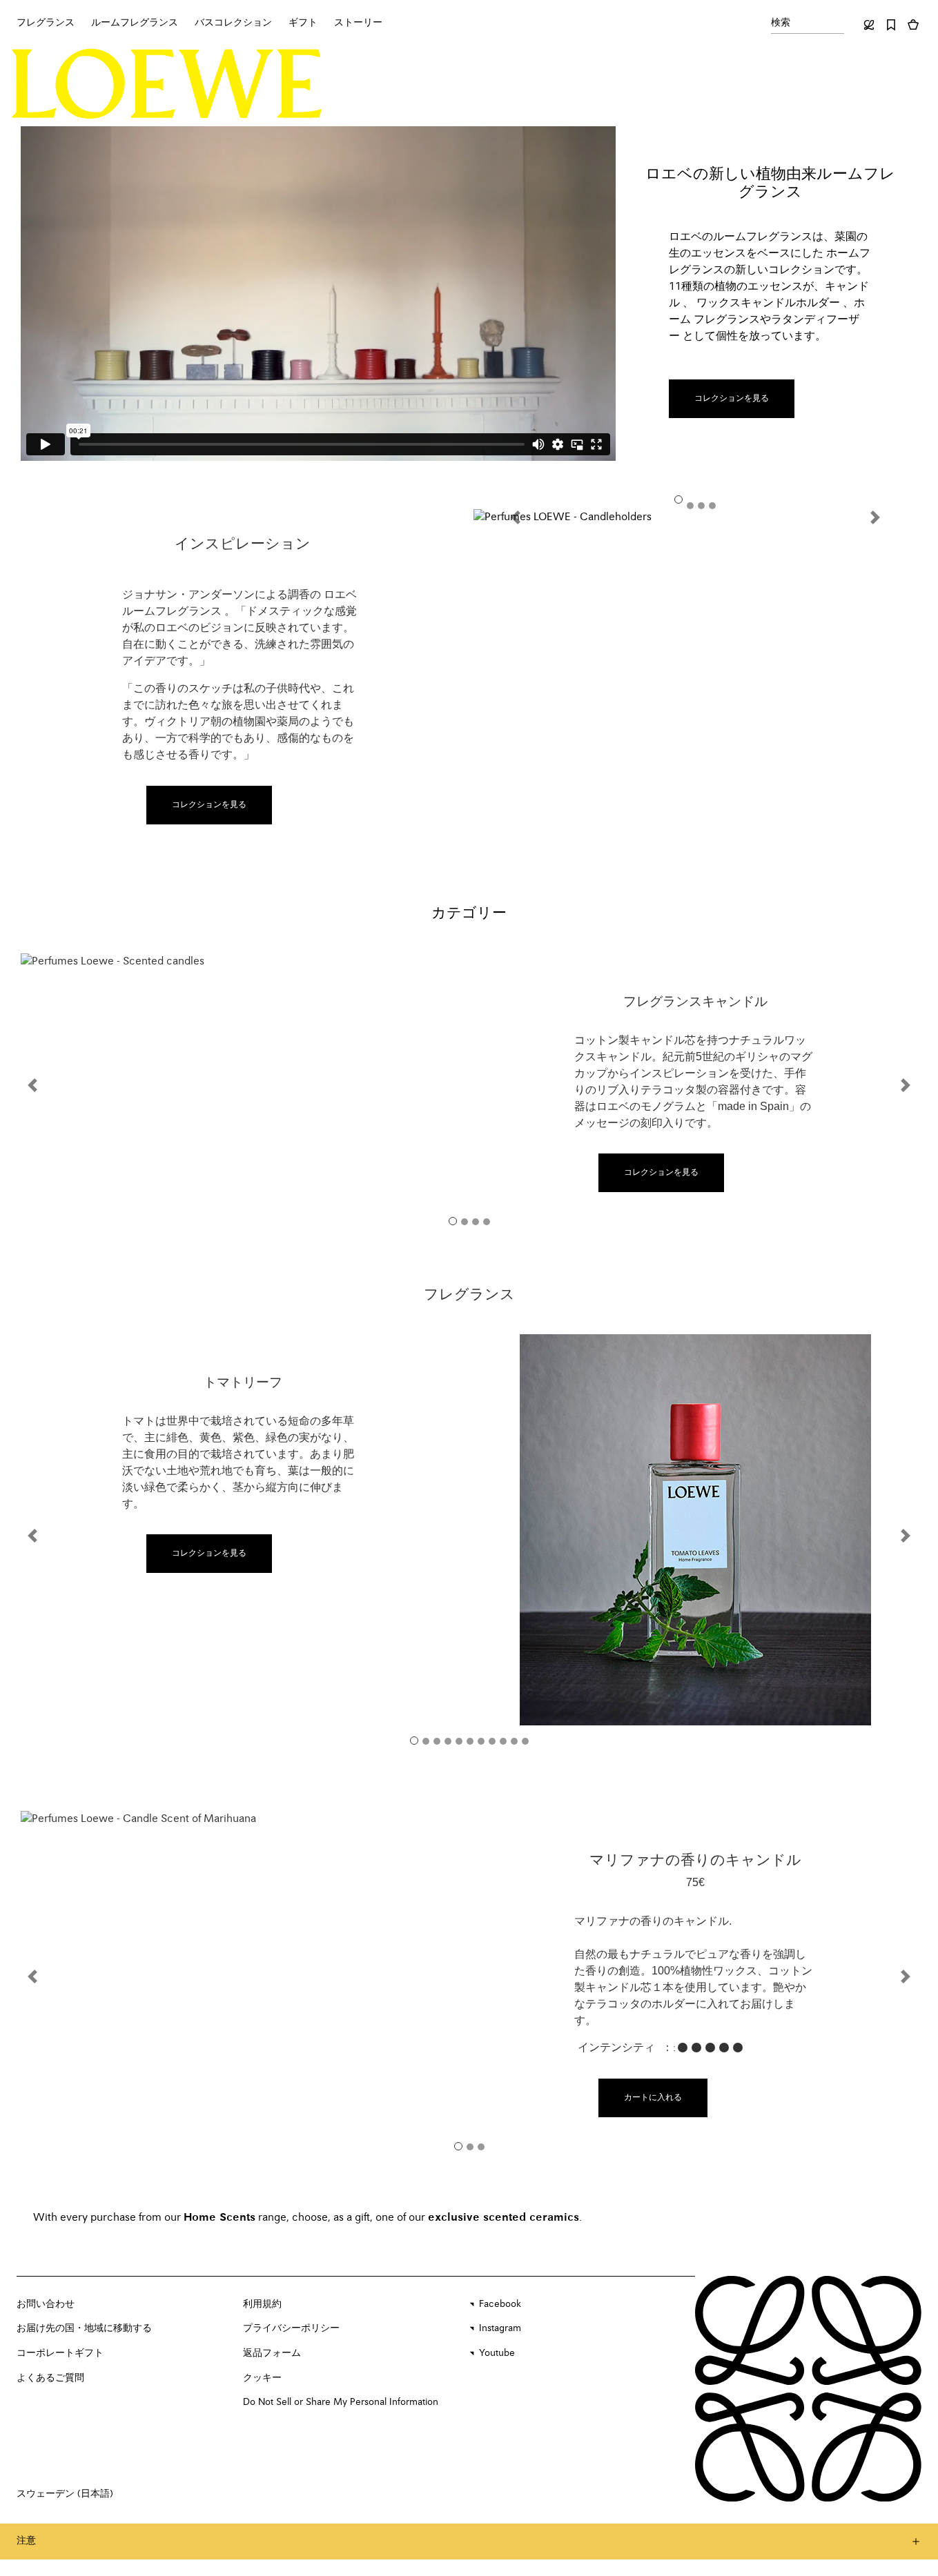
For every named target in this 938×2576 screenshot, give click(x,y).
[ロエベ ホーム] (167, 84)
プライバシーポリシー (291, 2328)
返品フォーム (272, 2353)
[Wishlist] (891, 25)
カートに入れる (653, 2098)
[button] (525, 517)
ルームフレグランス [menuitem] (135, 23)
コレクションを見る (732, 399)
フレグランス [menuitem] (46, 23)
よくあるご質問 (50, 2378)
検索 (781, 23)
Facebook (500, 2304)
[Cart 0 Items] (913, 25)
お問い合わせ (46, 2304)
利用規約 (262, 2304)
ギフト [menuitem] (303, 23)
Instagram (500, 2328)
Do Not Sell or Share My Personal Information (341, 2402)
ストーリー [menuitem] (358, 23)
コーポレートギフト (60, 2353)
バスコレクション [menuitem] (233, 23)
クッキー (262, 2378)
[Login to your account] (869, 25)
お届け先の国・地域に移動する (84, 2328)
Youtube (497, 2353)
